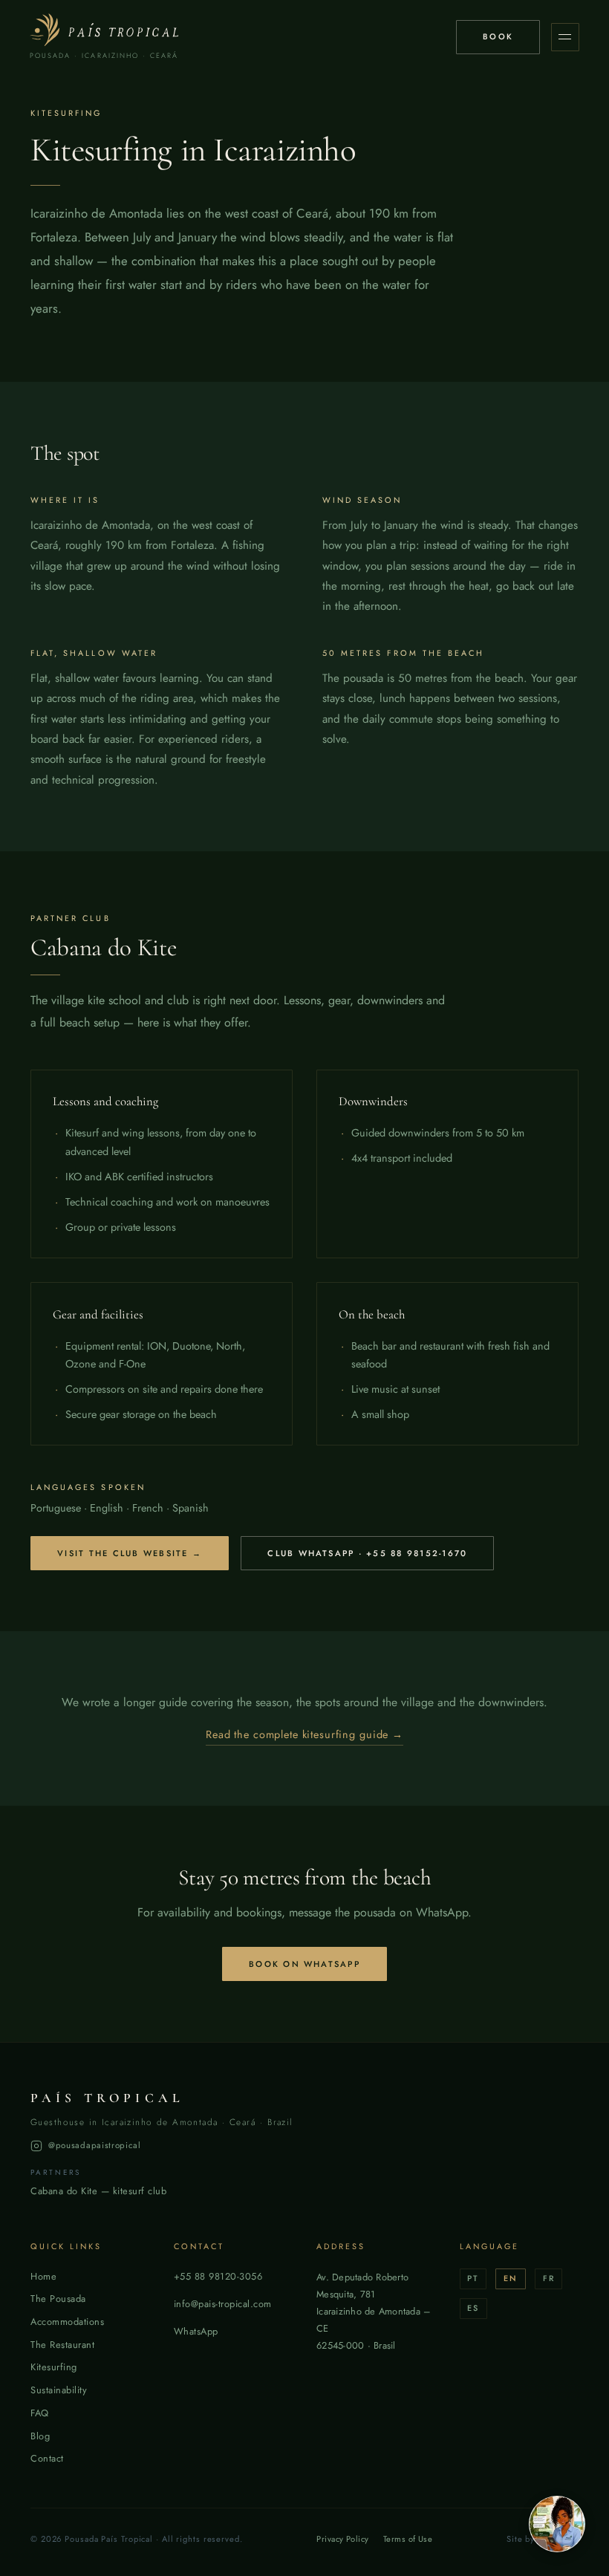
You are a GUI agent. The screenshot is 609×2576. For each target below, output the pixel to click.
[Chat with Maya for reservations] (557, 2524)
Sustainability (59, 2390)
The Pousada (58, 2299)
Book (498, 36)
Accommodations (67, 2322)
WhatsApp (196, 2331)
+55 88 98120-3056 (218, 2276)
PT (473, 2278)
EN (511, 2278)
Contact (47, 2458)
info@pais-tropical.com (223, 2304)
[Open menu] (565, 37)
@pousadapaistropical (95, 2145)
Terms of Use (408, 2539)
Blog (40, 2436)
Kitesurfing (54, 2367)
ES (473, 2308)
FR (549, 2278)
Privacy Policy (342, 2539)
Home (43, 2276)
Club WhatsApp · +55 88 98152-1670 (367, 1553)
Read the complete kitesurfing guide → (304, 1734)
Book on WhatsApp (304, 1964)
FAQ (40, 2413)
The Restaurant (62, 2345)
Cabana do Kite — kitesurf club (98, 2191)
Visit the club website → (130, 1553)
